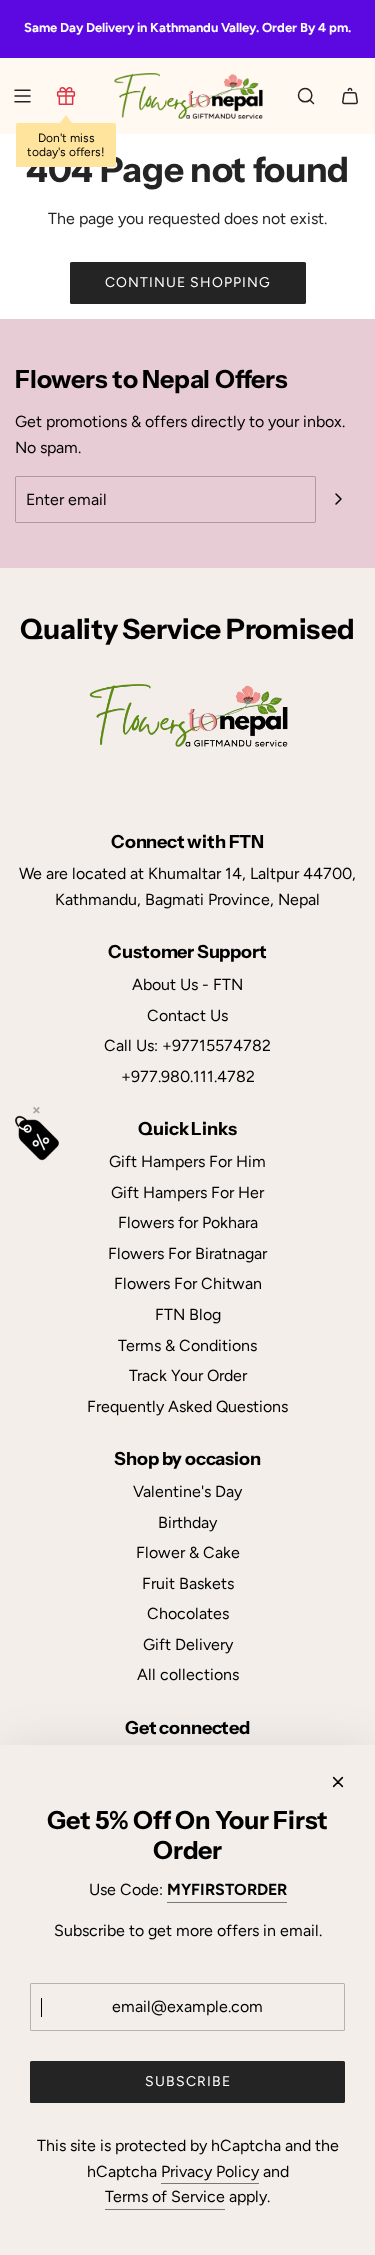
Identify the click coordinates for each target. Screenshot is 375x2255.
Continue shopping (188, 282)
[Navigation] (22, 96)
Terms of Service (165, 2196)
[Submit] (338, 499)
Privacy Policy (210, 2171)
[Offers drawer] (66, 96)
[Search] (306, 96)
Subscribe (188, 2081)
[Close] (338, 1782)
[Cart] (350, 96)
